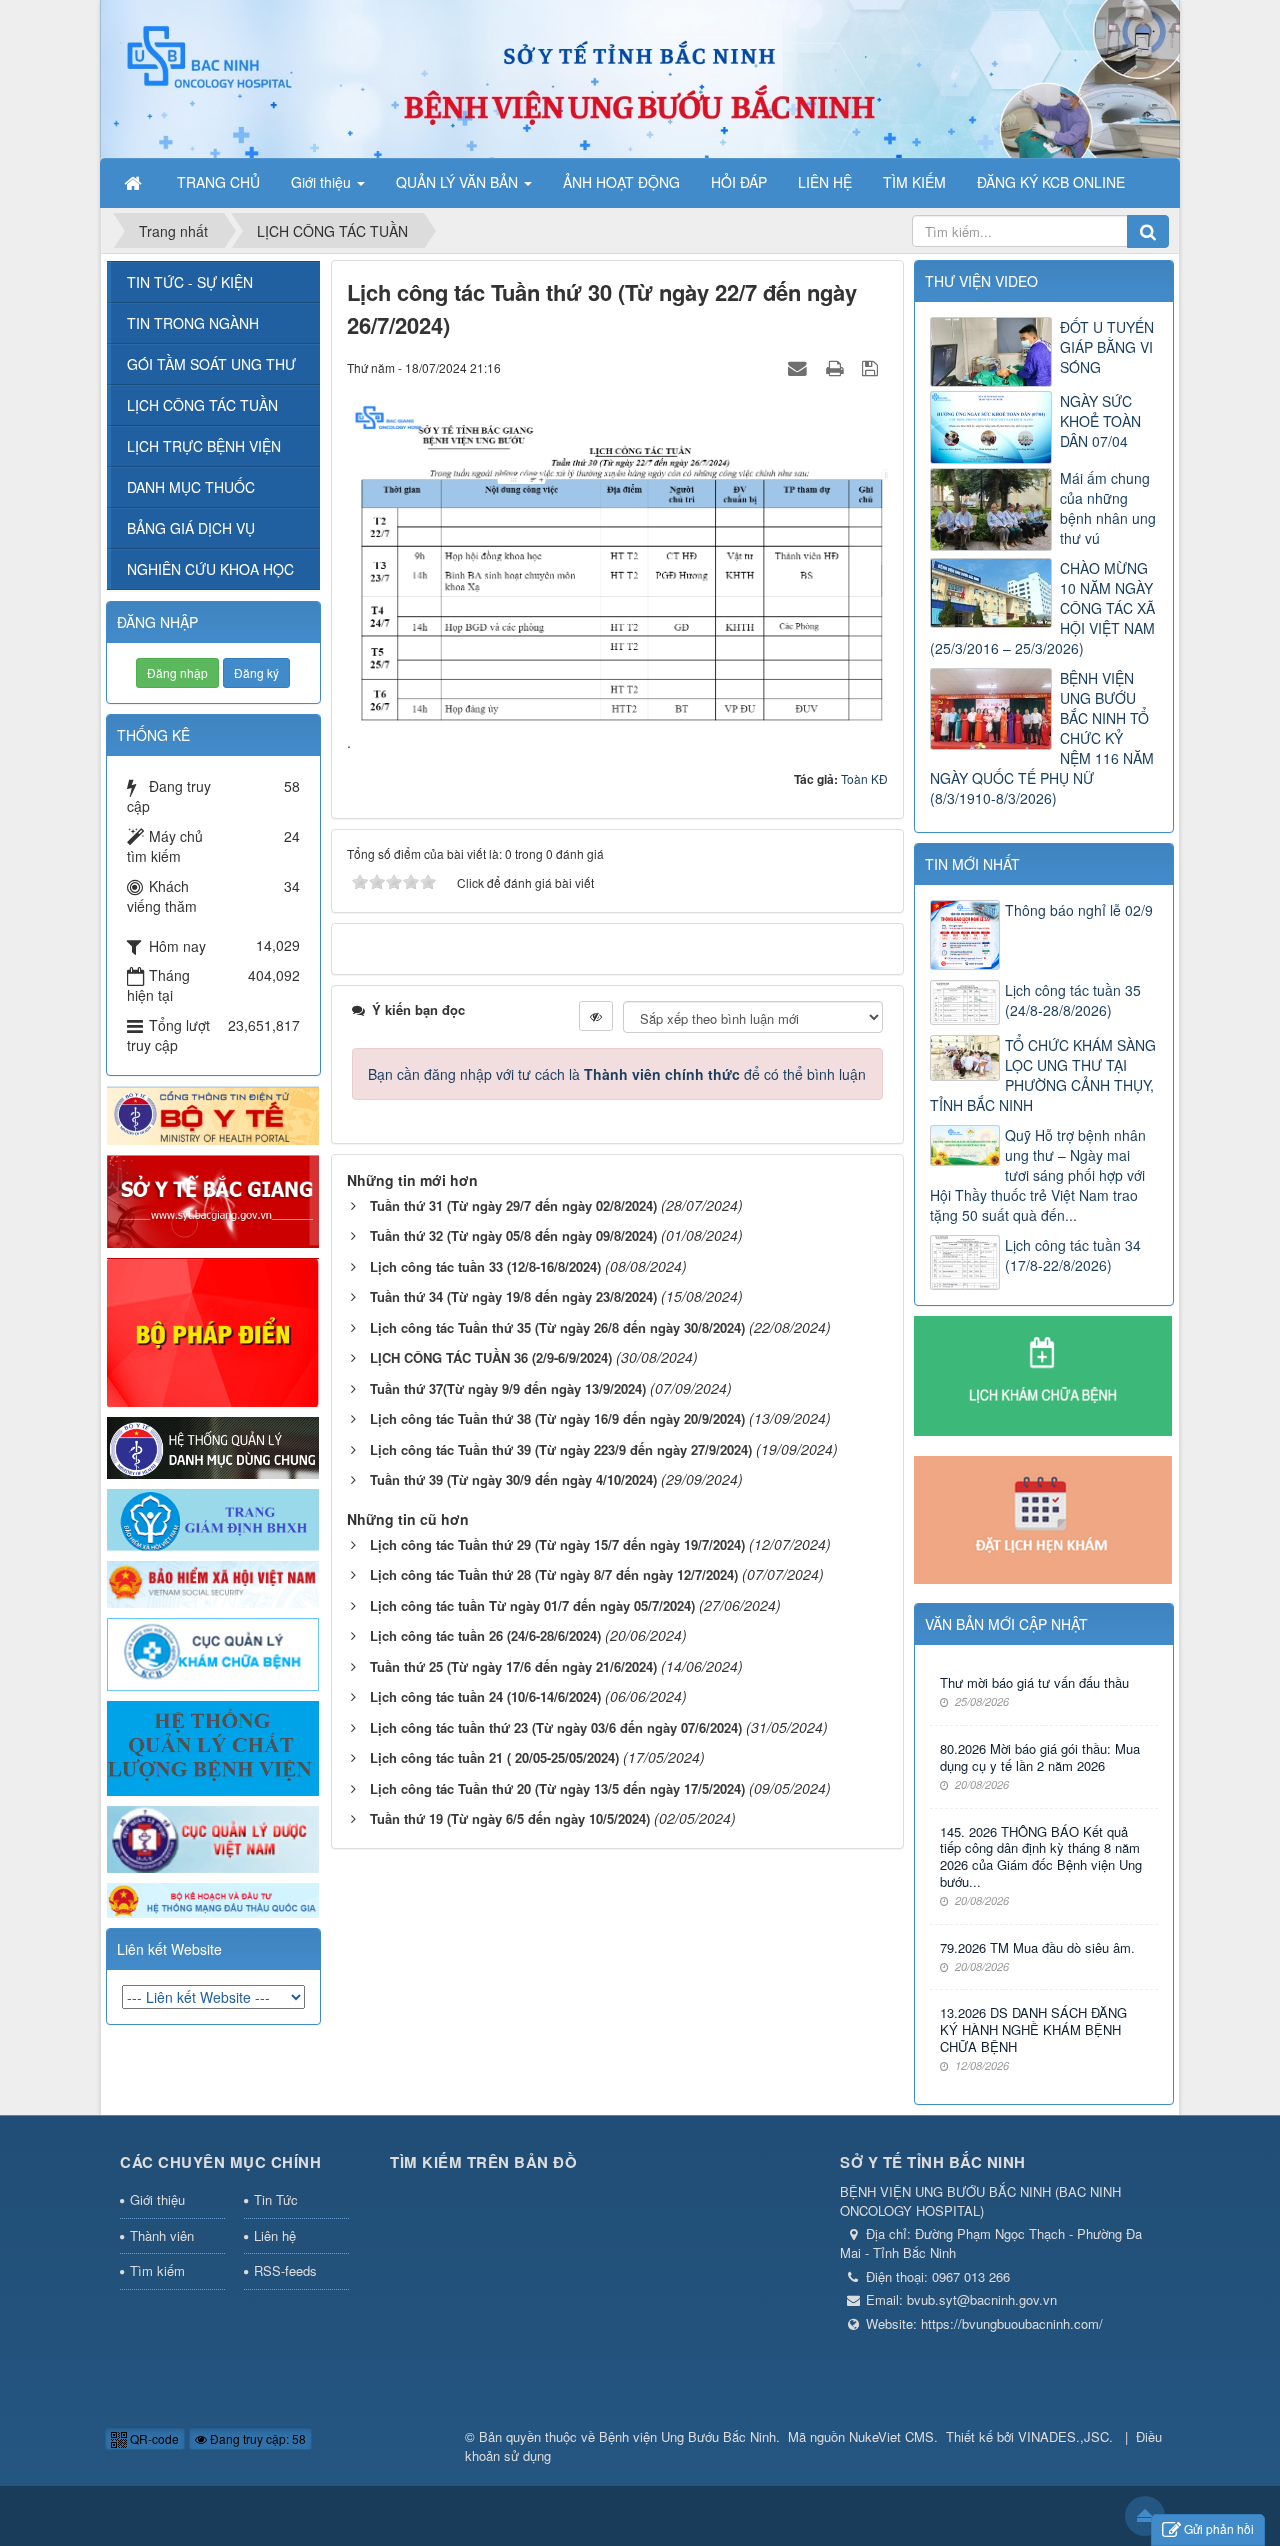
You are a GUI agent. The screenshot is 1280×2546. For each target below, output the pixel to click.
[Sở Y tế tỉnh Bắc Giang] (213, 1199)
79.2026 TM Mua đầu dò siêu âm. (1037, 1948)
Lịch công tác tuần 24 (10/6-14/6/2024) (485, 1696)
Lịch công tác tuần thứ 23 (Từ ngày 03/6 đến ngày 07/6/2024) (556, 1727)
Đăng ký (256, 672)
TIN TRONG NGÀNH (193, 323)
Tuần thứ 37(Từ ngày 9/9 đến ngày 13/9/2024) (508, 1388)
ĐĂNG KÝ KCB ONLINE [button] (1051, 182)
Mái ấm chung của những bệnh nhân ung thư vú (1108, 508)
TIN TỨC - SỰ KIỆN (190, 282)
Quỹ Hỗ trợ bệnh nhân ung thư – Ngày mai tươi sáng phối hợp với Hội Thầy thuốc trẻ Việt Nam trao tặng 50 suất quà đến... (1038, 1175)
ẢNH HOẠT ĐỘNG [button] (621, 182)
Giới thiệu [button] (323, 182)
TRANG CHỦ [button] (218, 182)
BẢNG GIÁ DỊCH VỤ (191, 528)
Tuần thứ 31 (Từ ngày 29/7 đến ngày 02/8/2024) (513, 1205)
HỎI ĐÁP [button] (739, 182)
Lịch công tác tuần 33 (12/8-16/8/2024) (485, 1266)
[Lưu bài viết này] (872, 367)
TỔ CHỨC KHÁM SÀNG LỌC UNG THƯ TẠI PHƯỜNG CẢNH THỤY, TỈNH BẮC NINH (1043, 1075)
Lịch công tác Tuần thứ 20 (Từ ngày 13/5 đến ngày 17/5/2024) (557, 1788)
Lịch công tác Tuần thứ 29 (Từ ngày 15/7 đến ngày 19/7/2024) (557, 1544)
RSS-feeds (285, 2270)
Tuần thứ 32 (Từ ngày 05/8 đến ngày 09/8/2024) (513, 1235)
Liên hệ (275, 2235)
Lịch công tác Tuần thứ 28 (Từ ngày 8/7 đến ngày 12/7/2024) (554, 1574)
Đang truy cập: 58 (256, 2438)
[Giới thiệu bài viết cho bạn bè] (800, 367)
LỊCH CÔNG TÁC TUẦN (202, 405)
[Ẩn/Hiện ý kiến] (596, 1016)
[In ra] (837, 367)
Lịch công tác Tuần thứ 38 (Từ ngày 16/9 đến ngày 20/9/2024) (557, 1418)
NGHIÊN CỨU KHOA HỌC (210, 569)
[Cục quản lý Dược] (213, 1837)
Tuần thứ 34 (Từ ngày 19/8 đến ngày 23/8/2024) (513, 1296)
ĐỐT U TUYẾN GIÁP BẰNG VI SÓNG (1107, 347)
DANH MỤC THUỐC (191, 487)
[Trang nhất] (135, 182)
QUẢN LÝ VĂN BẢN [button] (459, 182)
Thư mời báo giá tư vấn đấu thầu (1034, 1683)
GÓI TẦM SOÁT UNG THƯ (211, 364)
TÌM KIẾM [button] (914, 182)
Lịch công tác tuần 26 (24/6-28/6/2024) (485, 1635)
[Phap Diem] (213, 1330)
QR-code (153, 2438)
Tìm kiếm (157, 2270)
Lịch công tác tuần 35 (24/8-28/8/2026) (1073, 1000)
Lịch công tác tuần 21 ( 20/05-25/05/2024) (494, 1757)
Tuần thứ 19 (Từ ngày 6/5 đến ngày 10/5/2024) (510, 1818)
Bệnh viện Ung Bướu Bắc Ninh (687, 2436)
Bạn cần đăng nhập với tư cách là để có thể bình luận (617, 1074)
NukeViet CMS (891, 2436)
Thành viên (162, 2235)
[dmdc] (213, 1446)
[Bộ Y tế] (213, 1113)
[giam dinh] (213, 1518)
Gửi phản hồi (1219, 2528)
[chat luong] (213, 1747)
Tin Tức (276, 2199)
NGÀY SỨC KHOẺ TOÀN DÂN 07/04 (1100, 421)
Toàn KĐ (864, 778)
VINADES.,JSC (1063, 2436)
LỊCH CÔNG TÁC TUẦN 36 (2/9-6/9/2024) (491, 1357)
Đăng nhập (177, 672)
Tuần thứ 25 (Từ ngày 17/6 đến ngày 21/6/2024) (513, 1666)
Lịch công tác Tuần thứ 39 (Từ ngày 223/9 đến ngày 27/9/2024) (561, 1449)
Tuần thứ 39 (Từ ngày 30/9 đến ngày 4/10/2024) (513, 1479)
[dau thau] (213, 1898)
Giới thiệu (157, 2199)
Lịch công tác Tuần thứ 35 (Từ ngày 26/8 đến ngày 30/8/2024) (557, 1327)
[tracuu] (213, 1582)
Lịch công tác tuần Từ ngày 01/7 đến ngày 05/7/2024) (532, 1605)
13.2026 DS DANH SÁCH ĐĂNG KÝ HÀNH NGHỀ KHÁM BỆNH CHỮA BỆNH (1033, 2030)
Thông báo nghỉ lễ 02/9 (1079, 910)
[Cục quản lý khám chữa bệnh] (213, 1653)
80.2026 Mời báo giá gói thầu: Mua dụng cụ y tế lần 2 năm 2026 (1040, 1758)
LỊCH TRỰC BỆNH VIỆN (204, 446)
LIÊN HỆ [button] (825, 182)
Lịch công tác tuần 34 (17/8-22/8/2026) (1073, 1255)
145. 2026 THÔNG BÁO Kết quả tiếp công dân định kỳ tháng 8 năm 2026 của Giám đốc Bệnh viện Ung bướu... (1041, 1858)
